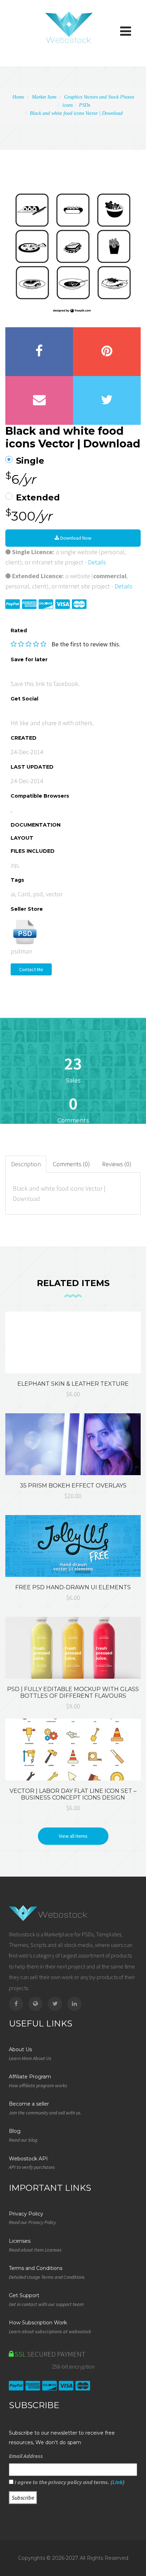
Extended (38, 498)
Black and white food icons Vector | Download (76, 113)
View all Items (73, 1836)
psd (38, 894)
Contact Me (31, 969)
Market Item (44, 97)
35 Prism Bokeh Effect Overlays (73, 1486)
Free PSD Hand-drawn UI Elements (73, 1587)
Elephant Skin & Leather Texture (73, 1384)
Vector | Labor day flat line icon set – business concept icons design (73, 1794)
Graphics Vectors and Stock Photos (99, 97)
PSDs (85, 105)
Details (97, 562)
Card (24, 894)
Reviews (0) (117, 1164)
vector (54, 894)
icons (68, 105)
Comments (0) (71, 1164)
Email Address (26, 2456)
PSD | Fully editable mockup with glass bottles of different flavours (73, 1692)
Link (117, 2482)
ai (13, 894)
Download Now (75, 538)
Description (26, 1164)
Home (18, 97)
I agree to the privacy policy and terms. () (69, 2482)
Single (30, 461)
